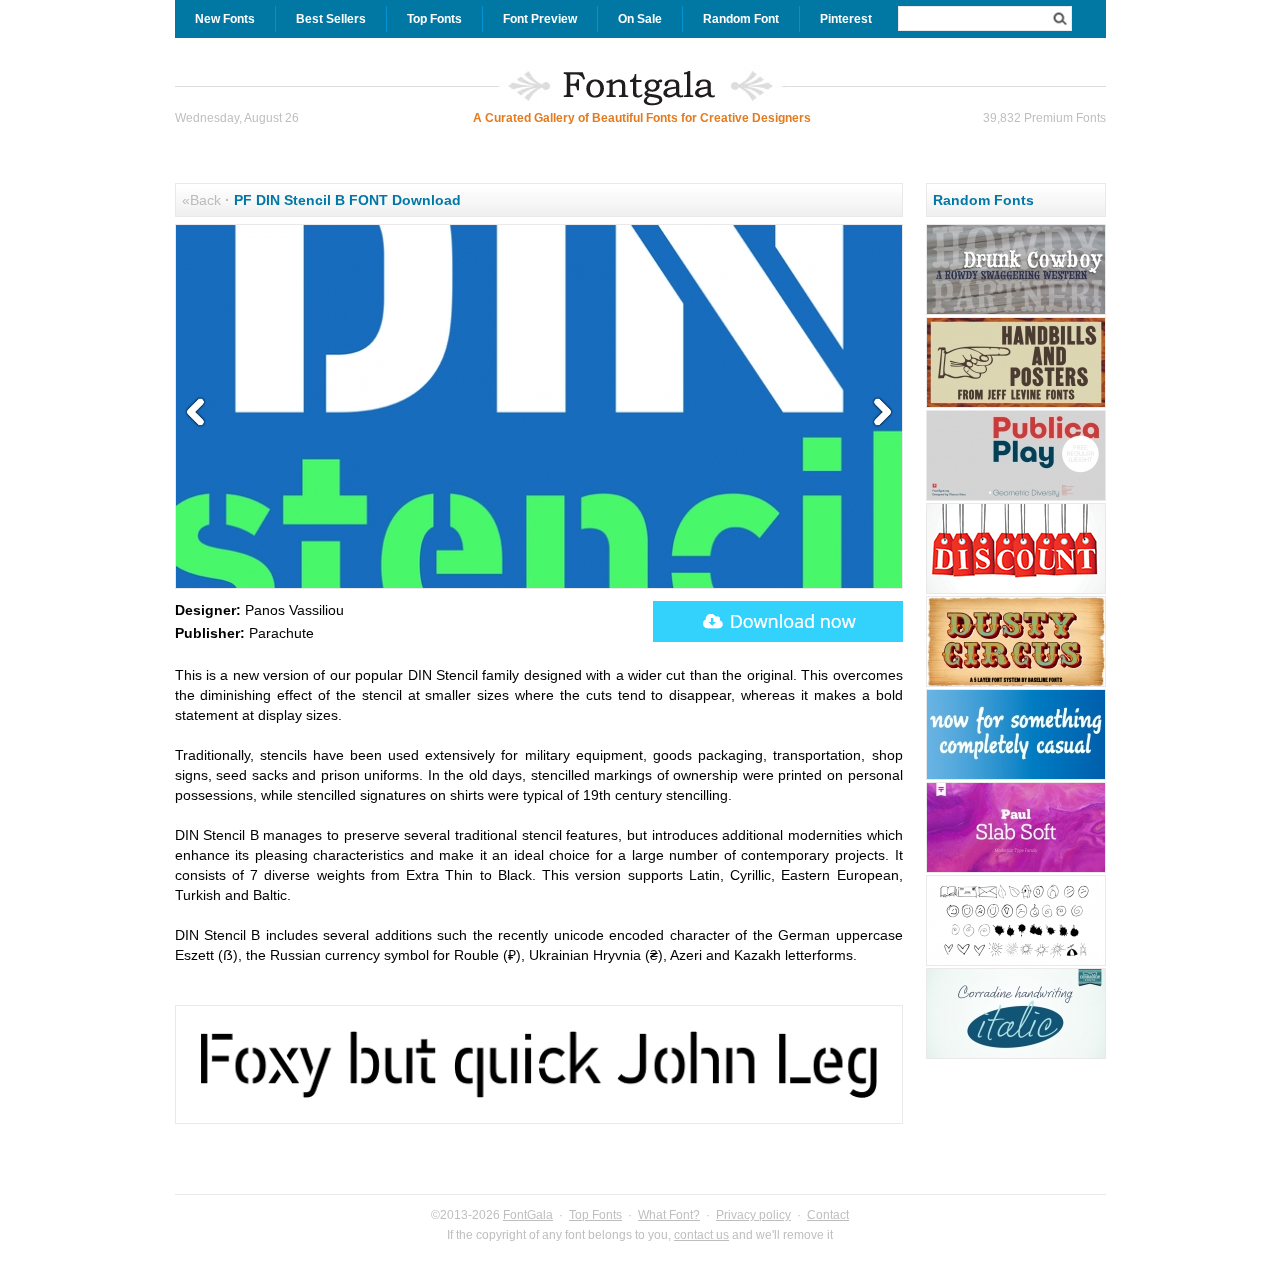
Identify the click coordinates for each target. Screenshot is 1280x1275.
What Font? (669, 1215)
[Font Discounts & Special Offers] (1016, 591)
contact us (701, 1235)
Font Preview (540, 19)
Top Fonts (434, 19)
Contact (828, 1215)
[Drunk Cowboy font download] (1016, 312)
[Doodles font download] (1016, 963)
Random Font (741, 19)
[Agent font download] (1016, 777)
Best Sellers (331, 19)
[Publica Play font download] (1016, 498)
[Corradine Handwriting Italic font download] (1016, 1056)
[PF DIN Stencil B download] (778, 621)
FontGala (528, 1215)
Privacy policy (753, 1215)
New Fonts (225, 19)
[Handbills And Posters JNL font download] (1016, 405)
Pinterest (846, 19)
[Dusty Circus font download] (1016, 684)
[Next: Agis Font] (878, 413)
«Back (201, 200)
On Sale (640, 19)
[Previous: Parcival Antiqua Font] (200, 413)
